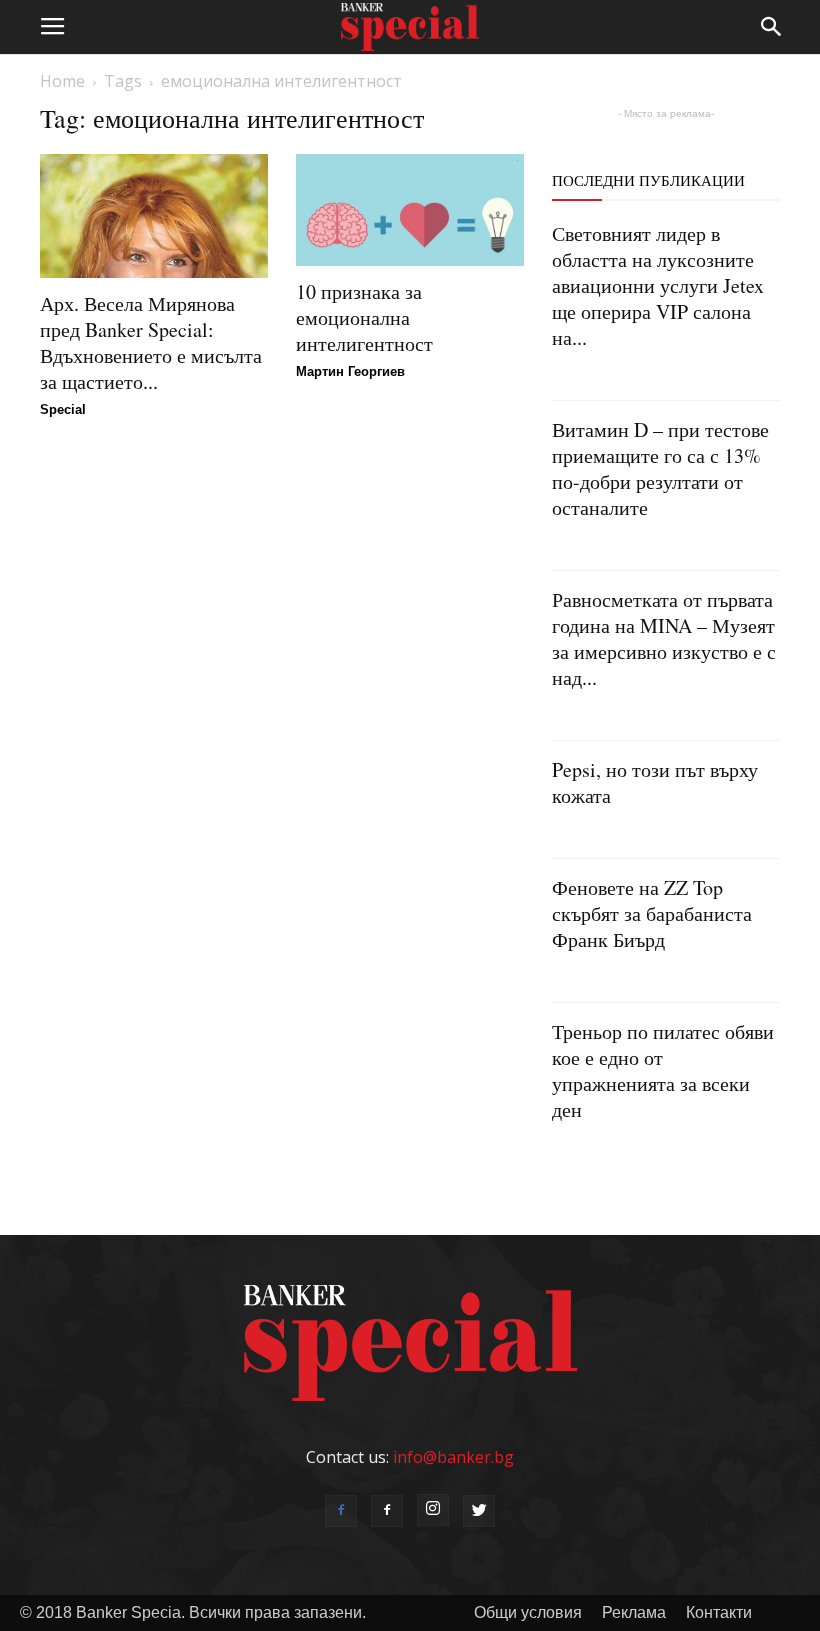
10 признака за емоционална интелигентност (364, 317)
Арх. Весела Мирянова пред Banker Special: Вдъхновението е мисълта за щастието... (151, 342)
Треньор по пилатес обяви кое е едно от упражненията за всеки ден (663, 1070)
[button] (772, 27)
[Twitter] (479, 1511)
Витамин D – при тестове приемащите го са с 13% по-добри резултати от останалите (660, 468)
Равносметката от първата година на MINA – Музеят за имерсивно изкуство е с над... (664, 638)
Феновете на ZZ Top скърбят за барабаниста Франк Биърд (652, 913)
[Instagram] (433, 1510)
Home (62, 81)
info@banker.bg (453, 1457)
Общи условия (528, 1612)
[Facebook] (341, 1511)
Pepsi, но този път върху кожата (655, 782)
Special (63, 409)
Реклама (634, 1612)
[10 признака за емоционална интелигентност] (410, 210)
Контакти (719, 1612)
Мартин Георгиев (350, 371)
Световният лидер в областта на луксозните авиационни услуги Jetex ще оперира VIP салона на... (658, 285)
